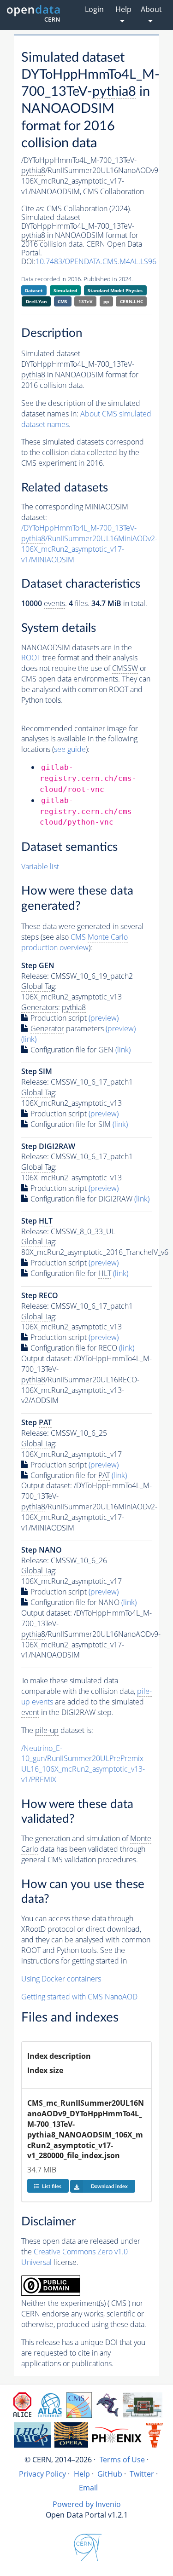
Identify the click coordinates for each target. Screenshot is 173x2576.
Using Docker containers (61, 1979)
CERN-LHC (131, 301)
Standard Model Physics (115, 290)
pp (106, 301)
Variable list (40, 866)
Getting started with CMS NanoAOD (79, 1997)
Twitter (142, 2474)
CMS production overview (75, 942)
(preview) (104, 1018)
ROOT (31, 658)
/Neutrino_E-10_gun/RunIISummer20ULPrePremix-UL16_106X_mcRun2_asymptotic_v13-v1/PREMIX (84, 1764)
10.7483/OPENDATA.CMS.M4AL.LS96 (96, 261)
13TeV (86, 301)
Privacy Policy (42, 2474)
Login (94, 9)
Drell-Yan (36, 301)
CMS (63, 301)
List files (52, 2186)
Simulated (65, 290)
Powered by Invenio (87, 2504)
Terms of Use (122, 2460)
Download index (109, 2186)
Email (88, 2488)
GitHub (110, 2474)
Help (82, 2474)
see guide (70, 749)
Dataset (34, 290)
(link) (29, 1039)
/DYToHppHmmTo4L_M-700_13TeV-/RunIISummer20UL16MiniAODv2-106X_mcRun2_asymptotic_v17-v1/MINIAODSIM (89, 544)
